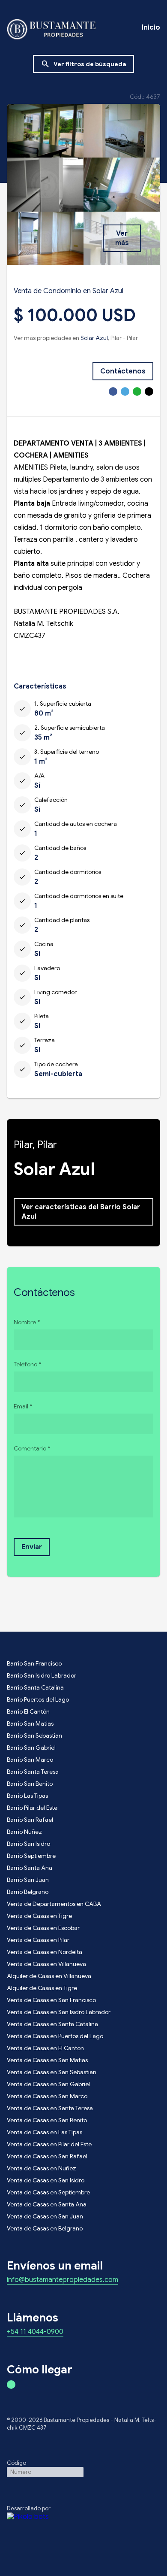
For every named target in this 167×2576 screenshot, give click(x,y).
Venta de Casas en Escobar (43, 1928)
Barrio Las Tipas (27, 1796)
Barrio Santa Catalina (35, 1687)
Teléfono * (27, 1364)
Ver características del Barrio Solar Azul (81, 1212)
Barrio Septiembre (31, 1856)
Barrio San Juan (28, 1880)
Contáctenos (123, 371)
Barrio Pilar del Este (32, 1808)
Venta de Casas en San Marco (47, 2096)
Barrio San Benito (30, 1784)
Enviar (32, 1547)
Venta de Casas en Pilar (38, 1940)
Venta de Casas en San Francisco (51, 2000)
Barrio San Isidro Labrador (42, 1675)
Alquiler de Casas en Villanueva (49, 1976)
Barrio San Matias (30, 1723)
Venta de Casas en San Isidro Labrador (59, 2012)
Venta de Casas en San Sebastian (52, 2072)
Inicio (151, 27)
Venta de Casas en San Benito (47, 2120)
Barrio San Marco (30, 1760)
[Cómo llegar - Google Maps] (11, 2385)
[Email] (149, 391)
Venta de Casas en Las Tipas (45, 2132)
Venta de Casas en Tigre (39, 1916)
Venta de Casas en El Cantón (45, 2048)
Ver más (122, 238)
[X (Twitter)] (125, 391)
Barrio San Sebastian (34, 1736)
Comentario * (32, 1448)
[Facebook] (113, 391)
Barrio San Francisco (34, 1663)
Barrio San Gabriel (31, 1748)
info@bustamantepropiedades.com (63, 2280)
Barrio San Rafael (30, 1820)
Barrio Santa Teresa (33, 1772)
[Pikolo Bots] (83, 2517)
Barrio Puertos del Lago (38, 1699)
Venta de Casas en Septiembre (48, 2192)
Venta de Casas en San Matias (47, 2060)
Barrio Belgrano (28, 1892)
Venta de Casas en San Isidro (46, 2180)
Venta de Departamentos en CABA (54, 1904)
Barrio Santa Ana (30, 1868)
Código (16, 2463)
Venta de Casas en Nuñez (42, 2168)
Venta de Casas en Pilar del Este (49, 2144)
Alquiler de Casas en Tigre (42, 1988)
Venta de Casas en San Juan (45, 2216)
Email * (23, 1406)
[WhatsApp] (137, 391)
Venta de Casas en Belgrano (45, 2228)
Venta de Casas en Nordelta (45, 1952)
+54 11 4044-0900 (35, 2332)
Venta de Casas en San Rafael (47, 2156)
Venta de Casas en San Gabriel (48, 2084)
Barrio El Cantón (28, 1711)
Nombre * (27, 1322)
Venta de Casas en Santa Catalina (52, 2024)
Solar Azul (94, 338)
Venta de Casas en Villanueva (46, 1964)
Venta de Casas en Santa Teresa (50, 2108)
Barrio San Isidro (28, 1844)
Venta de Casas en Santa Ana (47, 2204)
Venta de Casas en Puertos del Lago (55, 2036)
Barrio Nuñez (24, 1832)
